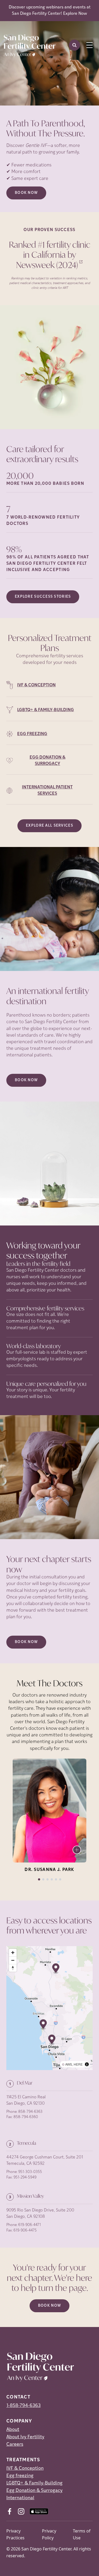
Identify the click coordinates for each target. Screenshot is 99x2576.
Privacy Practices (15, 2534)
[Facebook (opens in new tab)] (10, 2511)
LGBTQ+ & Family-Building (34, 2483)
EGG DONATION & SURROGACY (48, 761)
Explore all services (49, 826)
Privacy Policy (49, 2534)
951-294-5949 (25, 2178)
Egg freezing (20, 2476)
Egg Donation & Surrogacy (34, 2491)
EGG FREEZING (32, 734)
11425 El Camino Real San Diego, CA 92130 (26, 2100)
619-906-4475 (25, 2231)
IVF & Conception (25, 2469)
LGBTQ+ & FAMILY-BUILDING (46, 710)
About (13, 2430)
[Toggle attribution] (87, 2064)
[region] (49, 2008)
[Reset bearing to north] (13, 1968)
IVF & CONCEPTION (36, 685)
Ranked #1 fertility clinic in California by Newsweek (50, 255)
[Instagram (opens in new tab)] (21, 2511)
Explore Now (75, 14)
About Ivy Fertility (25, 2437)
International (20, 2498)
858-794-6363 (30, 2112)
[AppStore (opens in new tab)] (39, 2511)
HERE (78, 2064)
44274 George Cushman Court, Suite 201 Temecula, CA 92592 (45, 2161)
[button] (43, 2025)
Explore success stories (43, 597)
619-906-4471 (30, 2225)
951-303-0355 (30, 2172)
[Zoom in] (13, 1953)
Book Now (26, 193)
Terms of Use (82, 2534)
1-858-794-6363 (23, 2406)
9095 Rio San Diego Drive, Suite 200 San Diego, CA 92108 (40, 2214)
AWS (69, 2064)
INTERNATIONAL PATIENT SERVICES (47, 791)
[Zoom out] (13, 1960)
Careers (15, 2445)
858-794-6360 (26, 2117)
